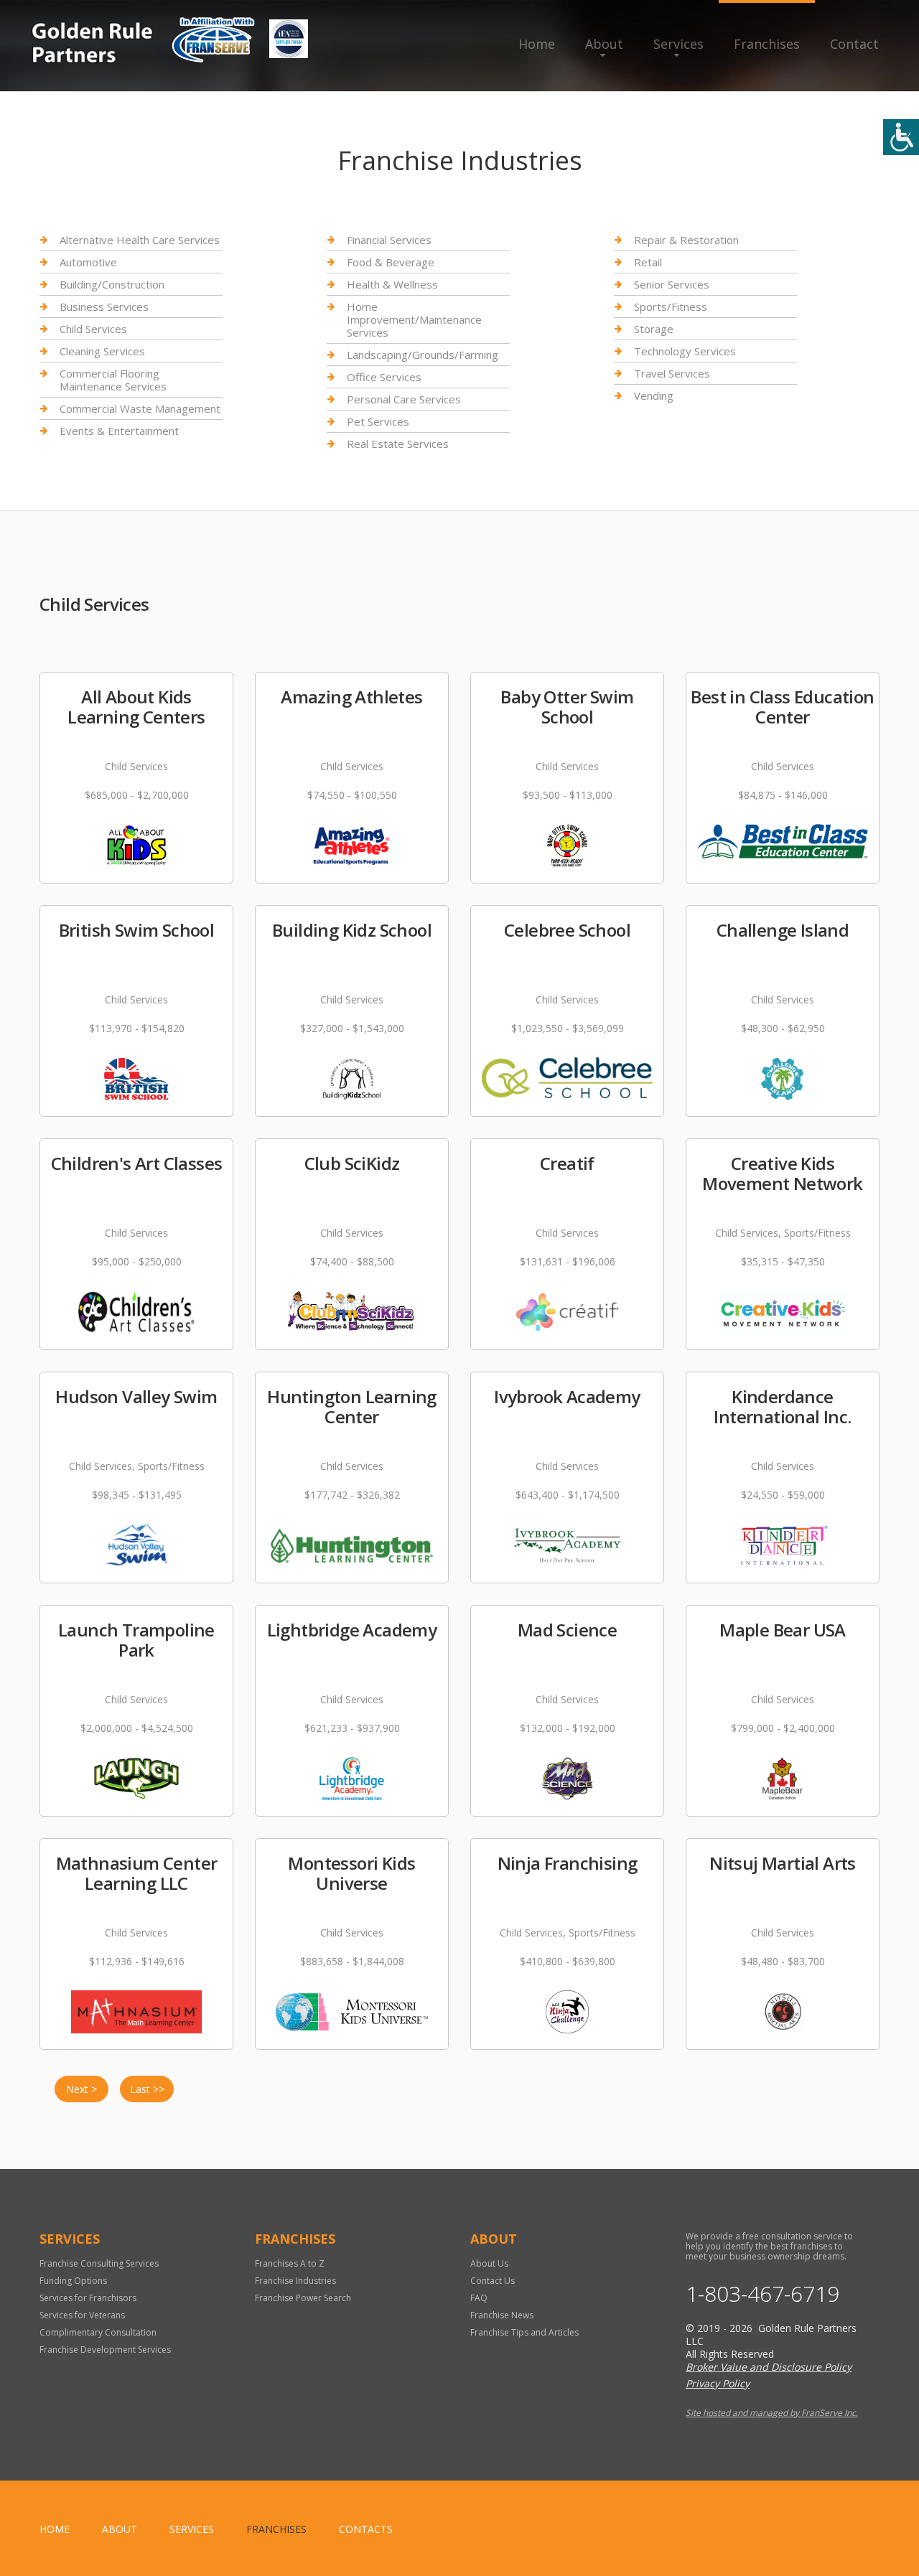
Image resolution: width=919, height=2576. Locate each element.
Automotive (88, 262)
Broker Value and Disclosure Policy (769, 2367)
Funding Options (73, 2281)
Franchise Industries (295, 2281)
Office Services (384, 377)
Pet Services (378, 421)
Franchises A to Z (290, 2263)
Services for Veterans (82, 2315)
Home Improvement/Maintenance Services (414, 319)
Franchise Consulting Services (99, 2263)
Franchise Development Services (105, 2350)
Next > (81, 2089)
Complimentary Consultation (98, 2332)
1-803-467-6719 (762, 2294)
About (604, 44)
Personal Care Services (404, 399)
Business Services (104, 306)
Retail (648, 262)
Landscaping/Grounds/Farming (423, 355)
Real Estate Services (398, 444)
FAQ (479, 2298)
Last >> (147, 2089)
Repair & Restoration (686, 240)
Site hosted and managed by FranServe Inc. (772, 2413)
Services (678, 44)
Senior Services (672, 284)
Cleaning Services (102, 351)
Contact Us (493, 2281)
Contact (854, 44)
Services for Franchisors (88, 2298)
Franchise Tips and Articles (524, 2332)
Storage (654, 329)
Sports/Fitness (671, 306)
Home (537, 44)
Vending (654, 395)
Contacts (366, 2529)
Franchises (767, 44)
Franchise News (502, 2315)
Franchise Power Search (303, 2298)
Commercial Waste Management (140, 408)
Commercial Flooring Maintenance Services (113, 380)
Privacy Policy (718, 2383)
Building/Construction (112, 284)
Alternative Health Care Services (140, 240)
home (55, 2529)
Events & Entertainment (119, 431)
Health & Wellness (392, 284)
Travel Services (672, 373)
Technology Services (685, 351)
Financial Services (389, 240)
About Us (489, 2263)
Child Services (93, 329)
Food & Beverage (391, 262)
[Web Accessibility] (901, 137)
